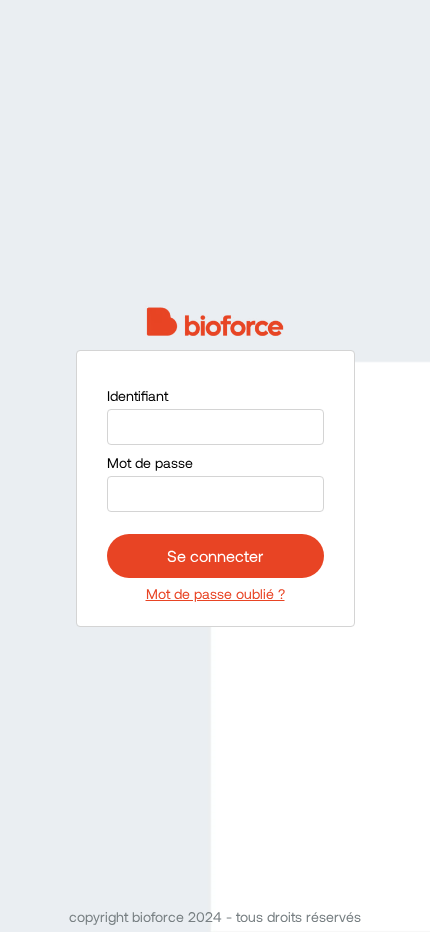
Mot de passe (150, 462)
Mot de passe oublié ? (215, 593)
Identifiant (137, 395)
